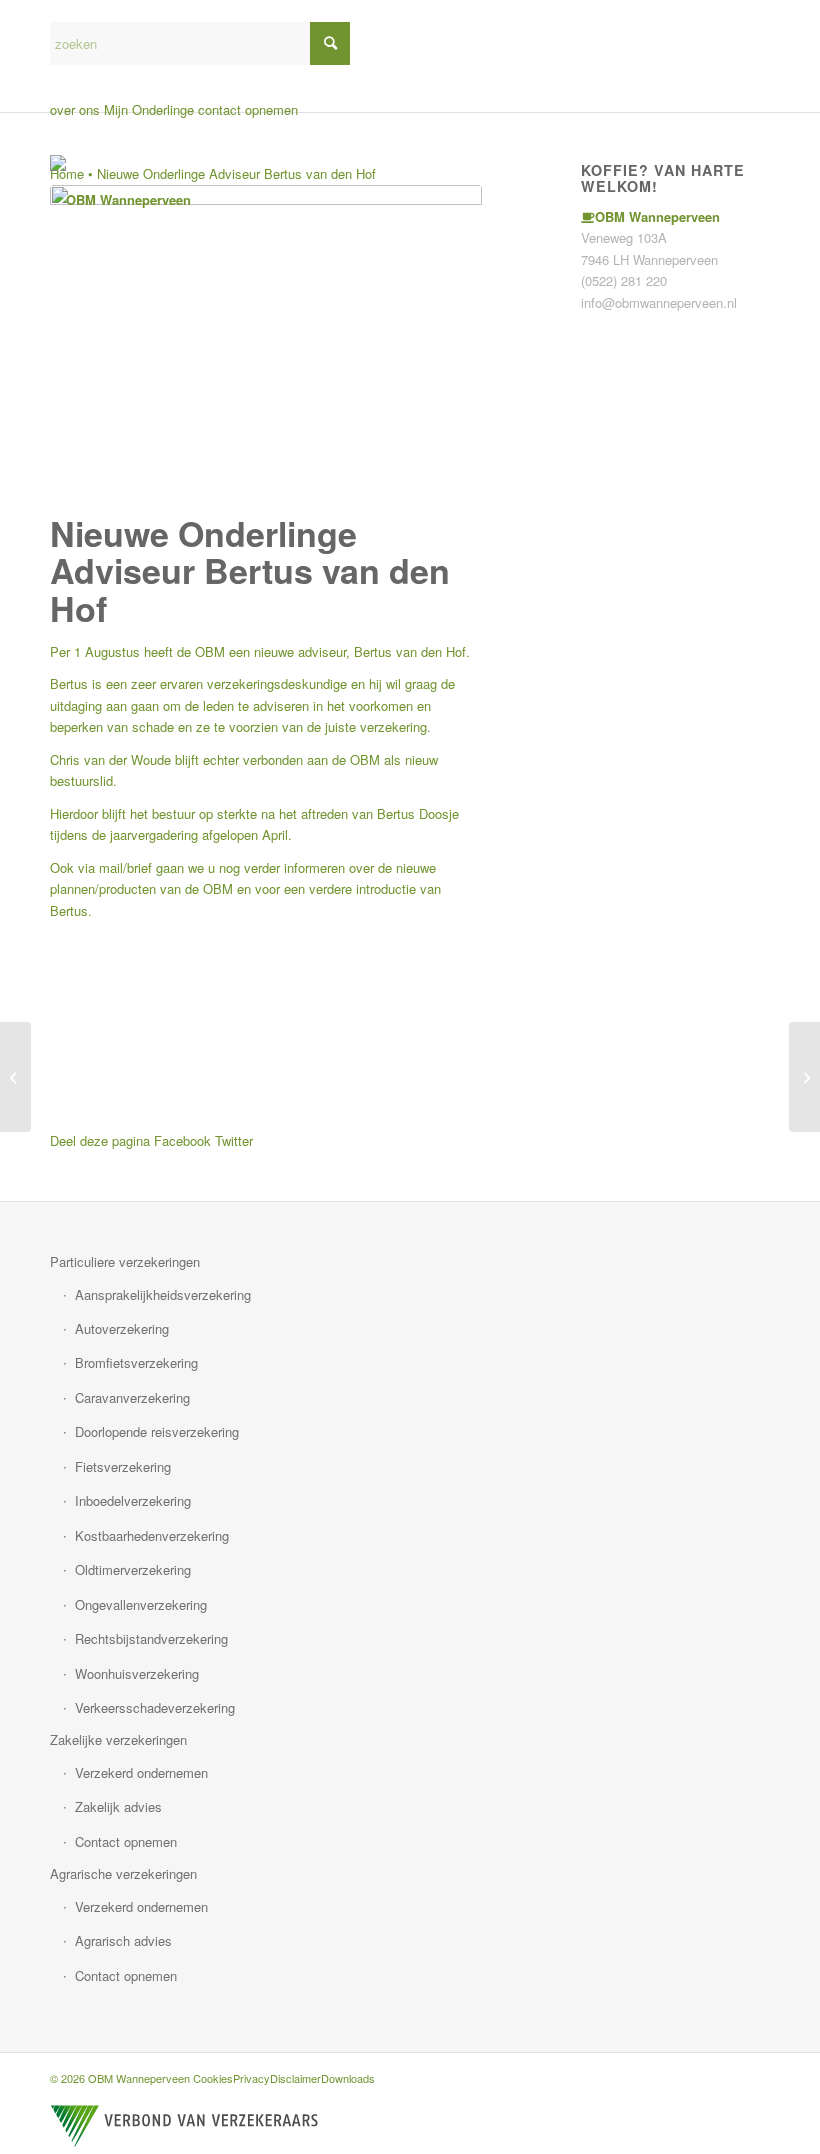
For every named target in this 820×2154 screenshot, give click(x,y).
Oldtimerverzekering (133, 1569)
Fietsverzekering (123, 1466)
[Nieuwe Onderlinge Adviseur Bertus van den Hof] (266, 345)
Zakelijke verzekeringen (118, 1739)
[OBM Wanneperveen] (120, 200)
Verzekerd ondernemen (141, 1772)
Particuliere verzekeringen (125, 1261)
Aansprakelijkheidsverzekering (163, 1294)
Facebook (182, 1140)
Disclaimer (295, 2078)
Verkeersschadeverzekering (155, 1707)
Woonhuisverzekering (137, 1673)
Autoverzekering (122, 1328)
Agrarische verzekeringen (123, 1873)
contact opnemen (248, 109)
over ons (75, 109)
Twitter (234, 1140)
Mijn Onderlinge (149, 109)
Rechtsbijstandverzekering (151, 1638)
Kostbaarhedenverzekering (152, 1535)
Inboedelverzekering (133, 1500)
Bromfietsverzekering (136, 1362)
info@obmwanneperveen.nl (659, 302)
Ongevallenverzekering (141, 1604)
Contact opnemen (126, 1841)
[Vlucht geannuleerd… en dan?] (804, 1077)
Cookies (213, 2078)
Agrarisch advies (123, 1940)
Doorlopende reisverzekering (157, 1431)
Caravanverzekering (132, 1397)
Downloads (348, 2078)
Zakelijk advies (118, 1806)
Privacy (251, 2078)
